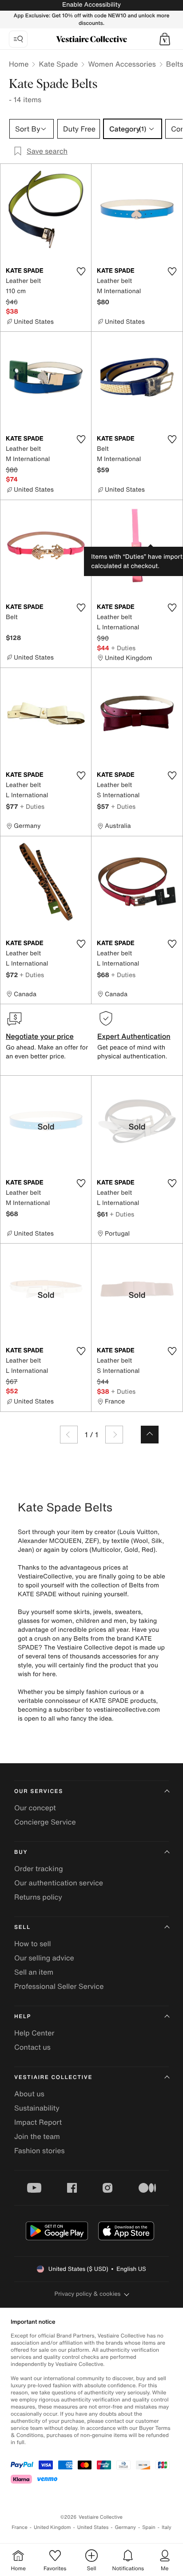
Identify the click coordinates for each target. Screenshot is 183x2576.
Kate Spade (58, 64)
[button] (165, 39)
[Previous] (69, 1435)
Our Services (39, 1791)
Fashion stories (40, 2151)
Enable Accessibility (91, 5)
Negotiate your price (40, 1036)
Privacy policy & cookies (88, 2294)
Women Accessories (122, 64)
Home (19, 64)
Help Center (34, 2033)
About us (29, 2094)
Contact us (32, 2047)
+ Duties (123, 648)
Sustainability (37, 2108)
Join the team (37, 2136)
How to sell (33, 1944)
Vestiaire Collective (53, 2077)
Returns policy (38, 1897)
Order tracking (39, 1868)
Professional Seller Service (59, 1986)
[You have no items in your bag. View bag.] (165, 39)
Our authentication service (59, 1883)
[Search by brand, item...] (18, 39)
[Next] (114, 1435)
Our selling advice (44, 1958)
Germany (125, 2527)
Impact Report (38, 2122)
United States (93, 2527)
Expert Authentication (134, 1036)
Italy (167, 2527)
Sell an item (34, 1972)
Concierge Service (45, 1822)
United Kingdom (52, 2527)
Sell (22, 1927)
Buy (21, 1852)
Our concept (35, 1808)
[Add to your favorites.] (81, 271)
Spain (149, 2527)
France (20, 2527)
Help (23, 2017)
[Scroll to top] (150, 1435)
